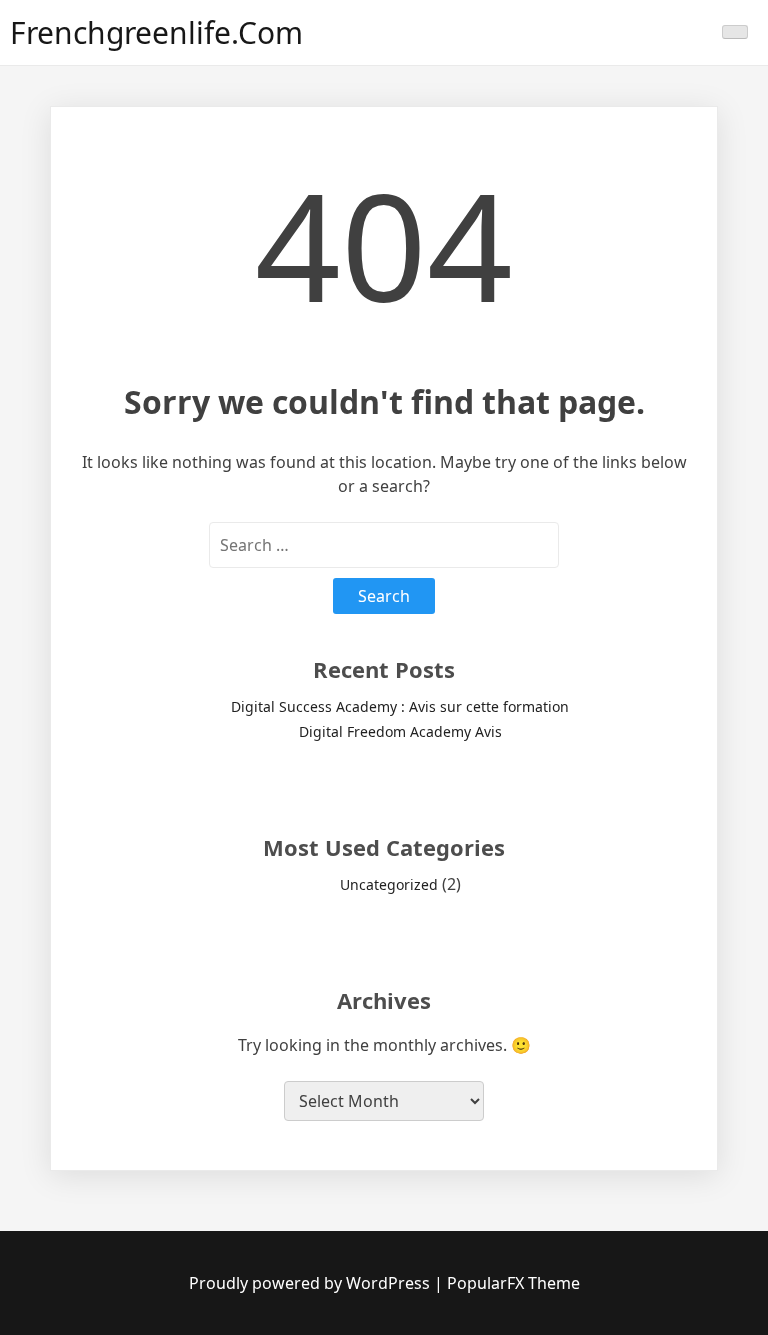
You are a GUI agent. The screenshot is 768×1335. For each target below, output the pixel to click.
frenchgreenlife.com (156, 32)
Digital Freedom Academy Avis (400, 731)
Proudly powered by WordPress (311, 1283)
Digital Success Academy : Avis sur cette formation (400, 706)
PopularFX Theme (513, 1283)
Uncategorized (389, 884)
